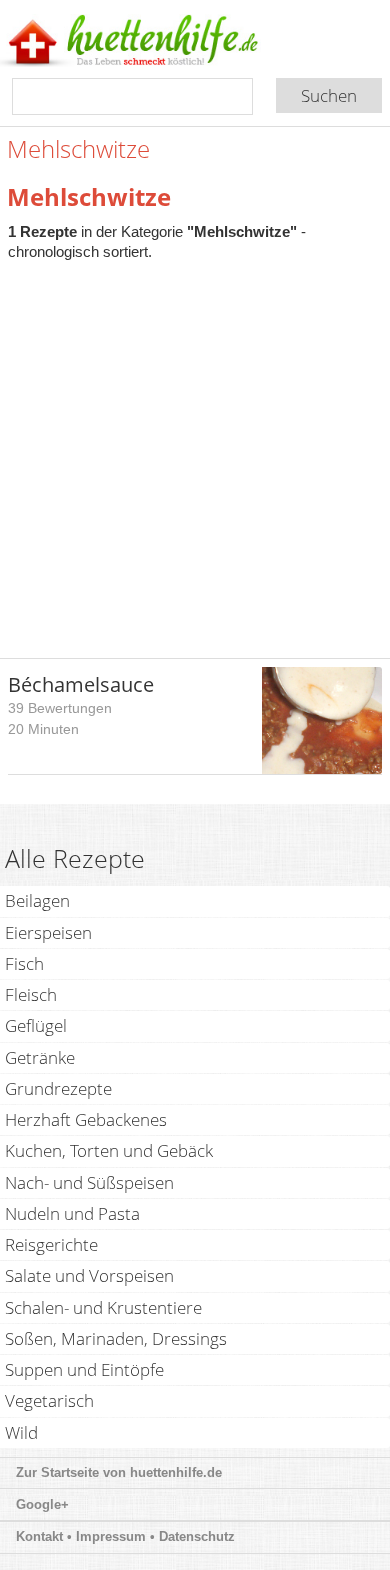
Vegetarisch (49, 1400)
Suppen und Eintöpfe (84, 1369)
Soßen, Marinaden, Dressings (116, 1338)
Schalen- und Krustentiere (103, 1307)
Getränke (40, 1057)
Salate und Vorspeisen (89, 1275)
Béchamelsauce (81, 684)
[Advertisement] (195, 449)
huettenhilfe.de (176, 1472)
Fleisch (31, 994)
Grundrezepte (58, 1088)
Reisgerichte (51, 1244)
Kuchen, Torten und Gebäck (109, 1150)
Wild (21, 1432)
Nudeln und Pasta (72, 1213)
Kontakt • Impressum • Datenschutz (127, 1536)
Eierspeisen (48, 932)
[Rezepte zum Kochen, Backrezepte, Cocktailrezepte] (163, 42)
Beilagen (37, 900)
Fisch (24, 963)
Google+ (42, 1504)
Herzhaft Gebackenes (86, 1119)
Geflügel (36, 1025)
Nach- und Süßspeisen (89, 1182)
